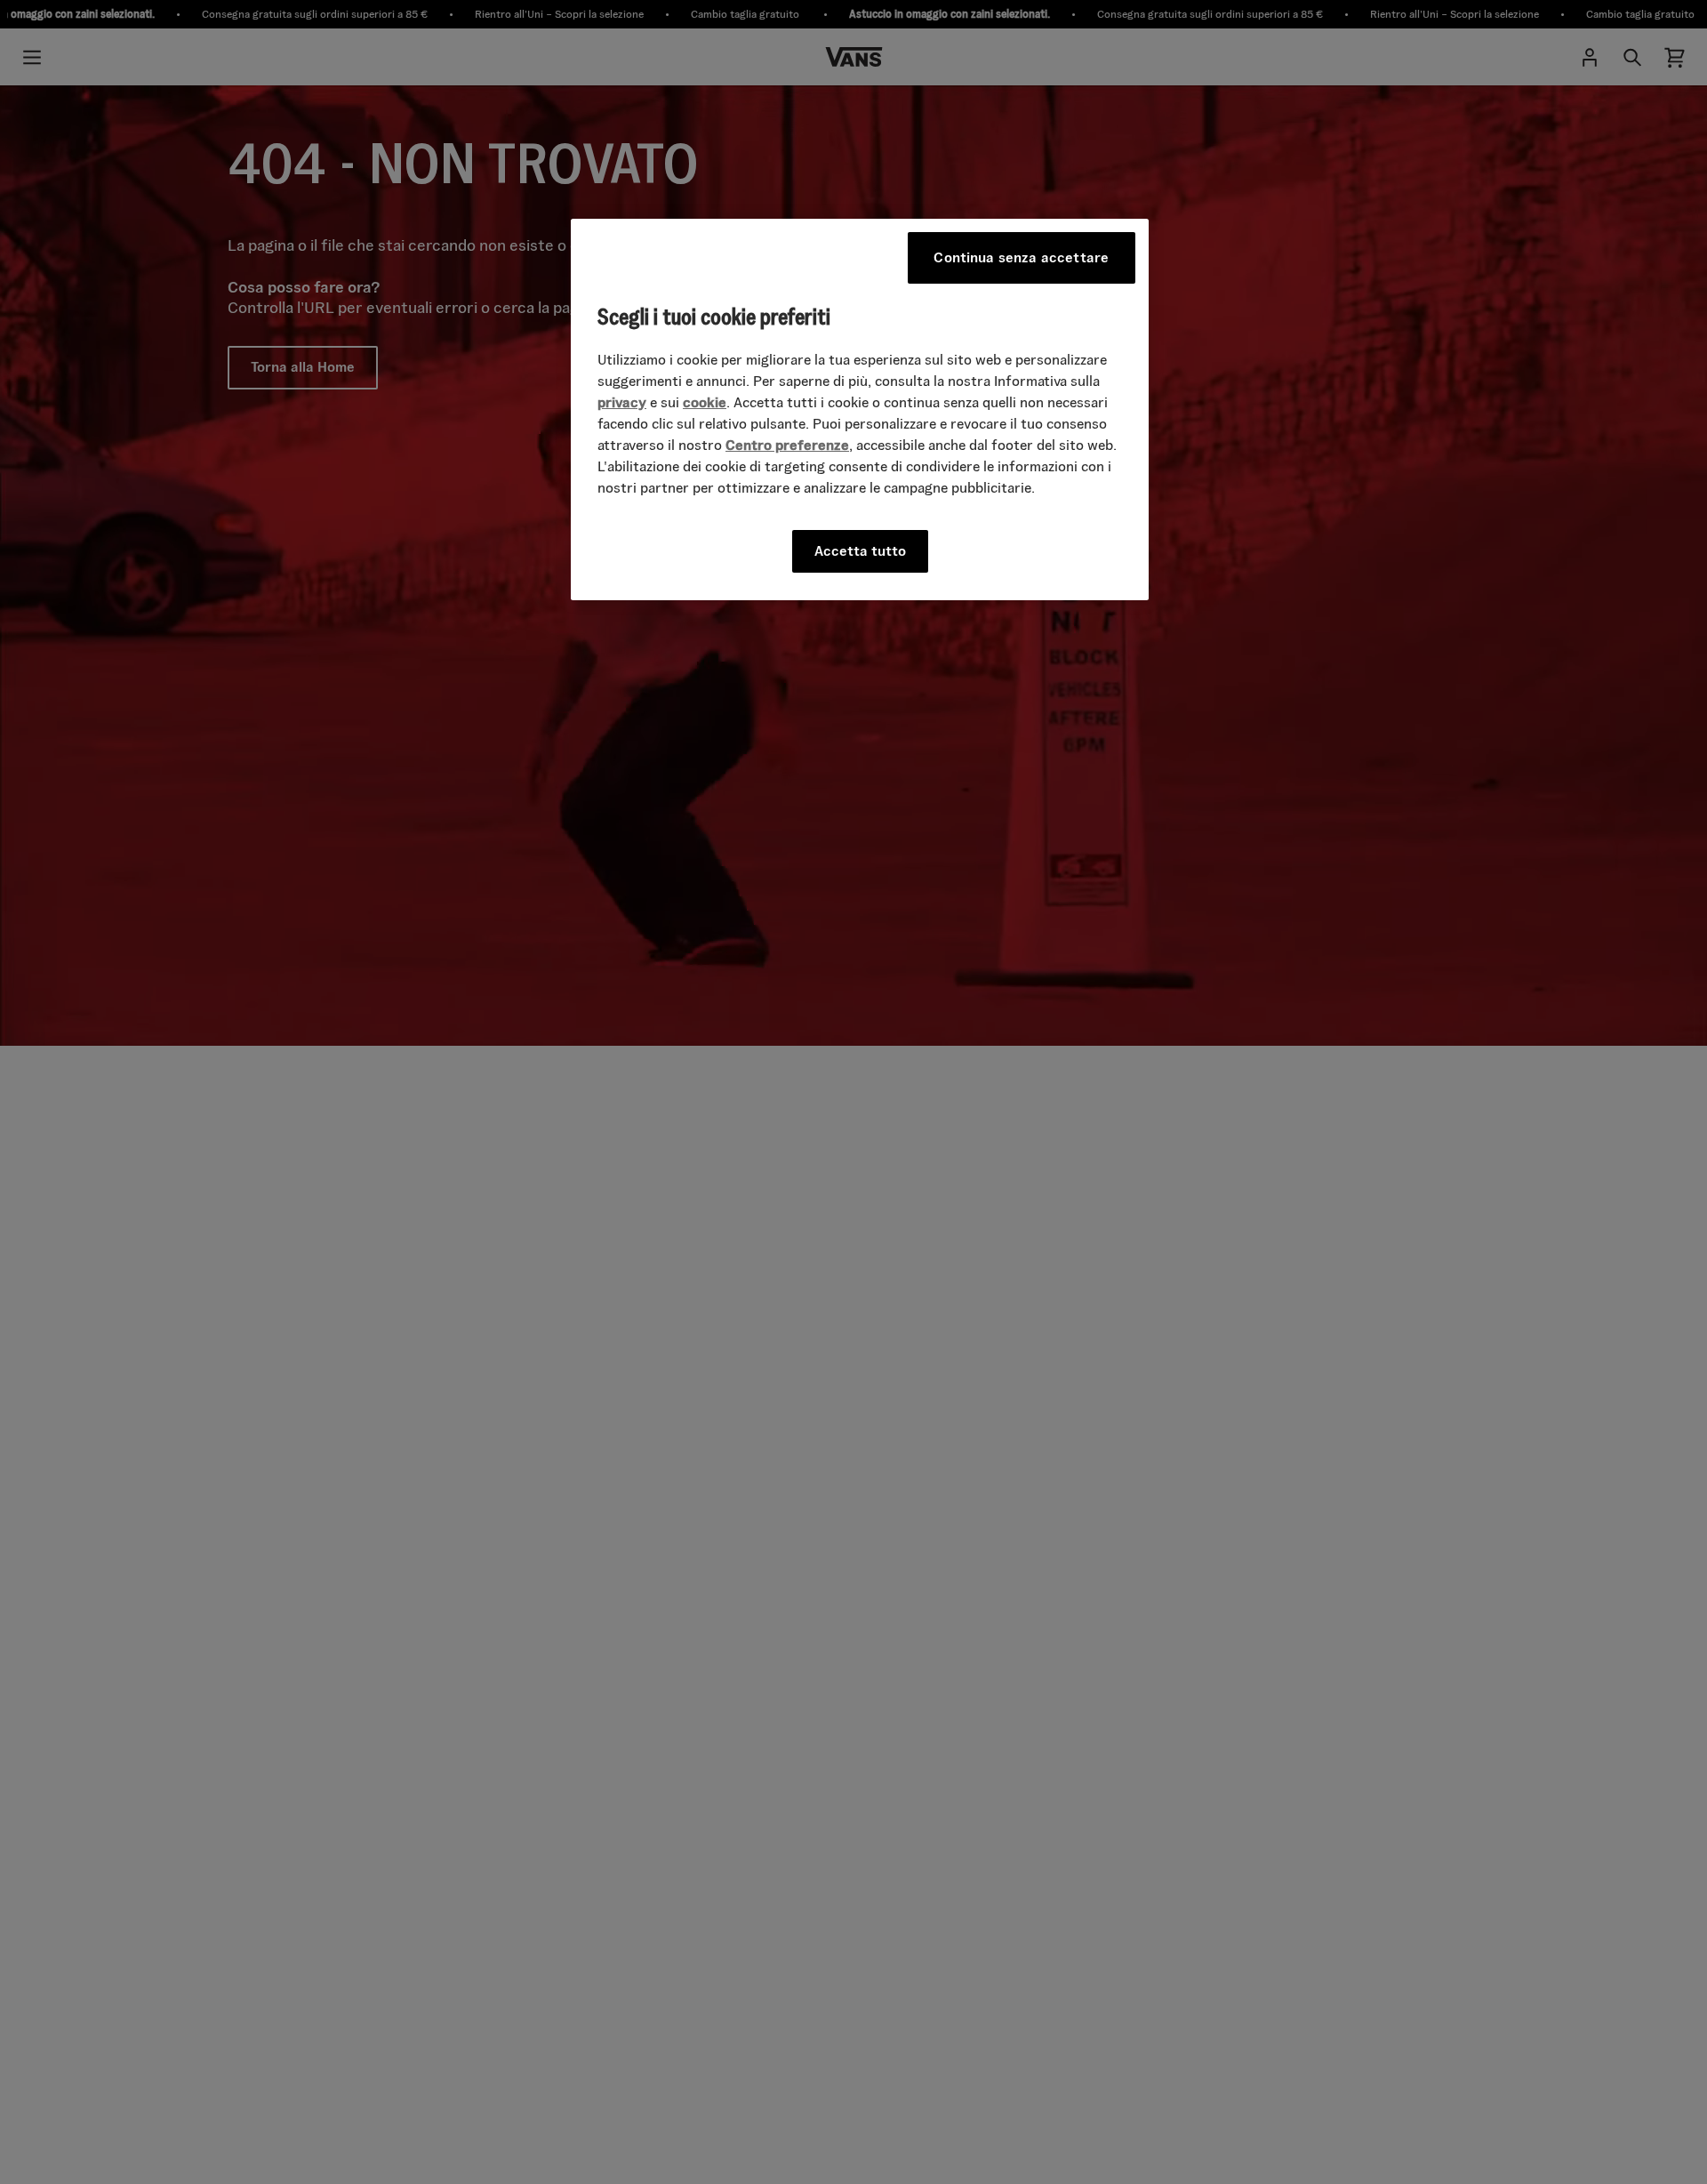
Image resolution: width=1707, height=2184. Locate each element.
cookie (705, 401)
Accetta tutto (860, 550)
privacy (622, 401)
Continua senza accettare (1021, 257)
